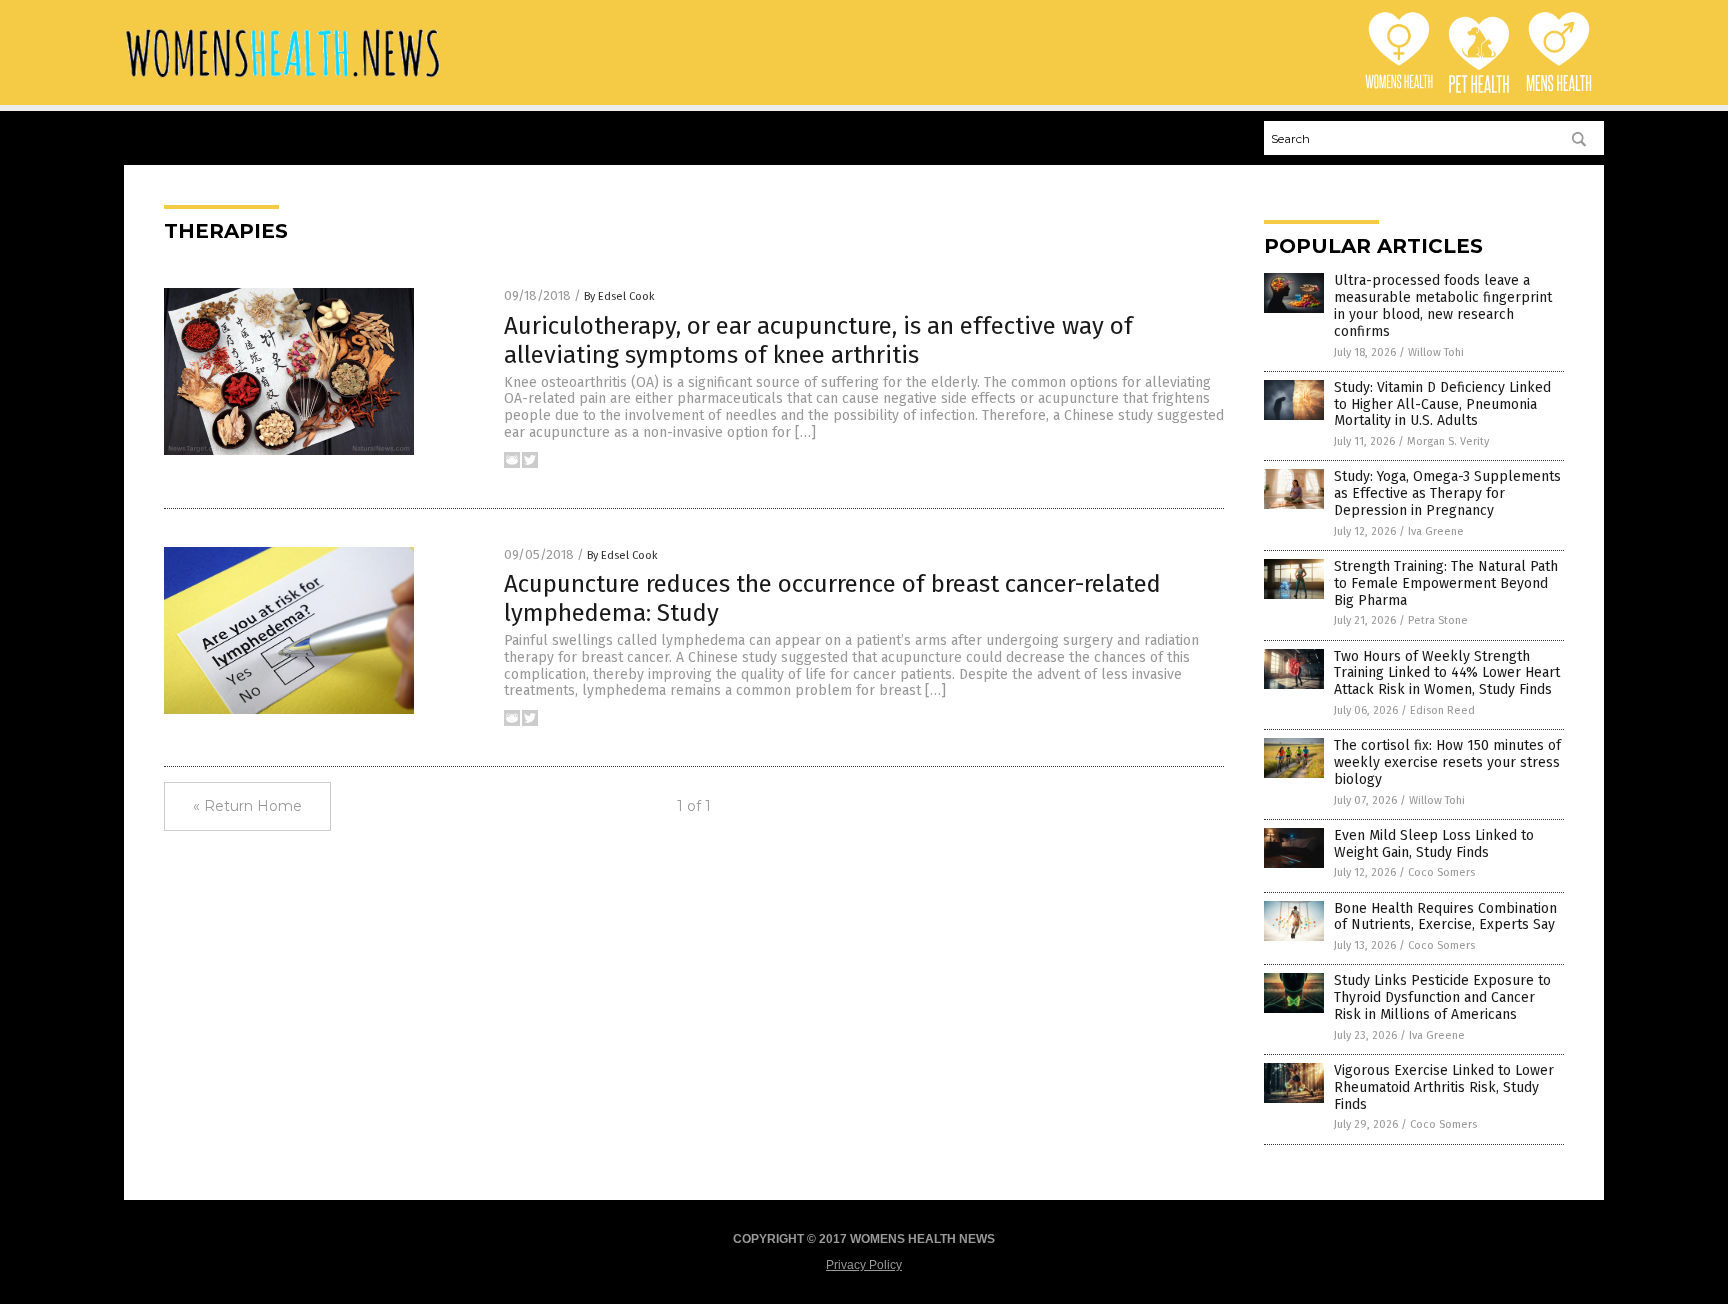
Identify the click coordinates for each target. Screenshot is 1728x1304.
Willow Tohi (1436, 352)
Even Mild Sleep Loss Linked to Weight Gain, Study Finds (1434, 844)
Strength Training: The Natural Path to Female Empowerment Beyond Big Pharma (1446, 583)
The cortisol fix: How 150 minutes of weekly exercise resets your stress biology (1447, 762)
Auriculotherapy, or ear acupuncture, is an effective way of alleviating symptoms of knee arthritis (818, 340)
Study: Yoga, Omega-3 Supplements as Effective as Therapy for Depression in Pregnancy (1447, 493)
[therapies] (283, 79)
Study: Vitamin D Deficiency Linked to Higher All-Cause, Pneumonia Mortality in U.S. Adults (1442, 404)
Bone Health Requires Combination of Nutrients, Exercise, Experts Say (1445, 917)
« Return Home (247, 806)
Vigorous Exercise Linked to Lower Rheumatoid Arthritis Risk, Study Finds (1444, 1087)
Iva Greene (1436, 531)
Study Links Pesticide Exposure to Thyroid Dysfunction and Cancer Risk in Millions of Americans (1442, 997)
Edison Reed (1442, 710)
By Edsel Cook (619, 296)
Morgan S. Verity (1448, 441)
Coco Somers (1441, 872)
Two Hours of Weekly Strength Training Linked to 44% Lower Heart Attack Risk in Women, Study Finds (1447, 673)
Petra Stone (1438, 620)
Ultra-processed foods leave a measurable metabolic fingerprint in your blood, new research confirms (1443, 305)
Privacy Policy (864, 1265)
